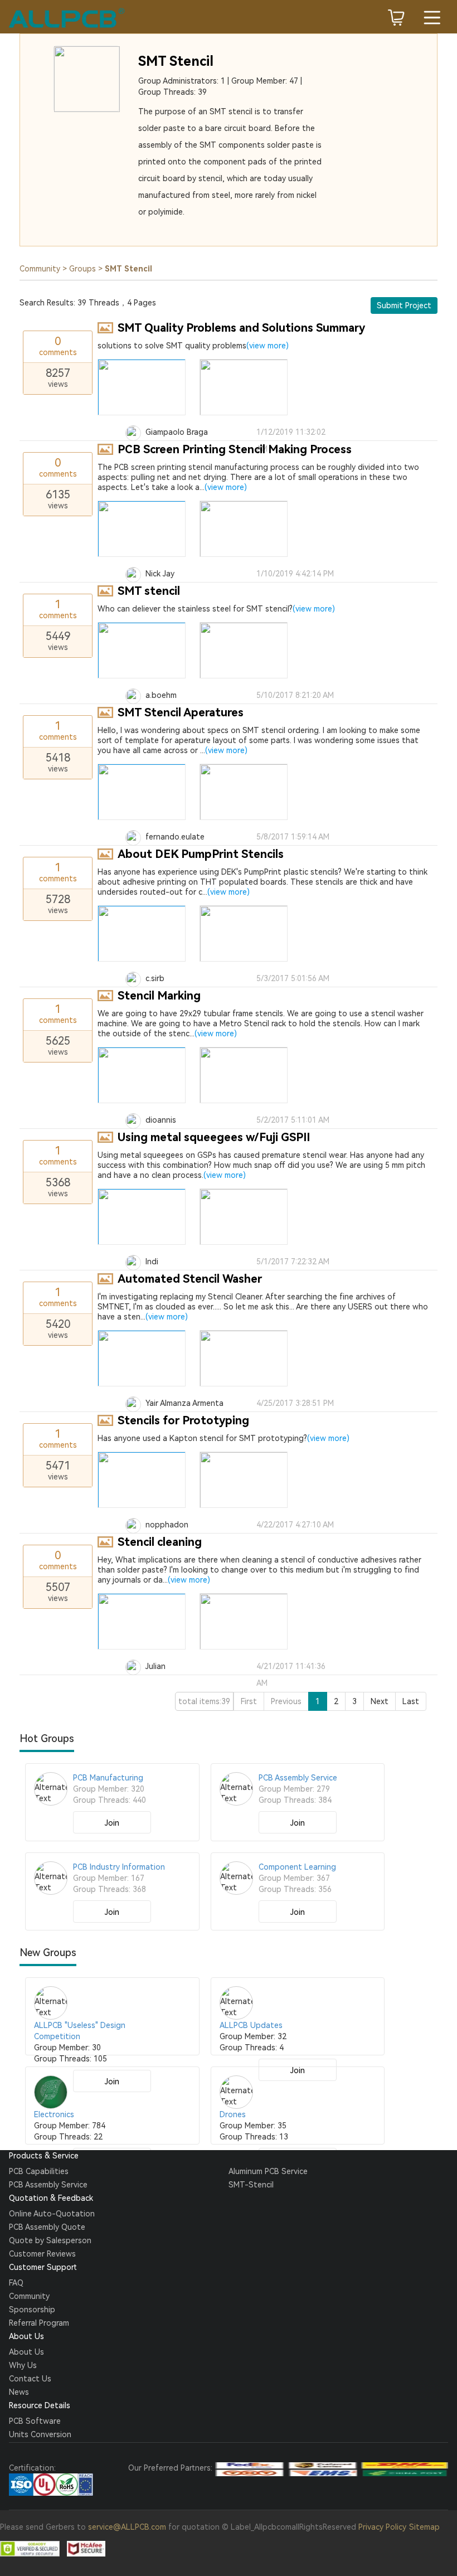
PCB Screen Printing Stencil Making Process (235, 449)
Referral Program (39, 2323)
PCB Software (35, 2421)
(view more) (268, 346)
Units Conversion (40, 2434)
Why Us (23, 2365)
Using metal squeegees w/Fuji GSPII (214, 1137)
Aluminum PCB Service (268, 2171)
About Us (26, 2352)
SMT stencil (149, 591)
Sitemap (424, 2527)
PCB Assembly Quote (47, 2227)
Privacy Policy (382, 2527)
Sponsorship (32, 2310)
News (19, 2392)
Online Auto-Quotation (52, 2214)
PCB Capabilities (39, 2171)
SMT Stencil (176, 61)
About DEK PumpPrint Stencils (201, 854)
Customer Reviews (42, 2254)
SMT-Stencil (251, 2185)
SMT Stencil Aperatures (181, 712)
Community (40, 269)
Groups (82, 269)
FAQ (16, 2283)
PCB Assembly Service (48, 2185)
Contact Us (30, 2379)
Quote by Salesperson (50, 2240)
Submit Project (404, 305)
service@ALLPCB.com (127, 2527)
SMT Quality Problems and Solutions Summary (241, 328)
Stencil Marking (159, 996)
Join (112, 1823)
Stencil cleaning (160, 1542)
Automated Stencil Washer (190, 1279)
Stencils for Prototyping (183, 1420)
